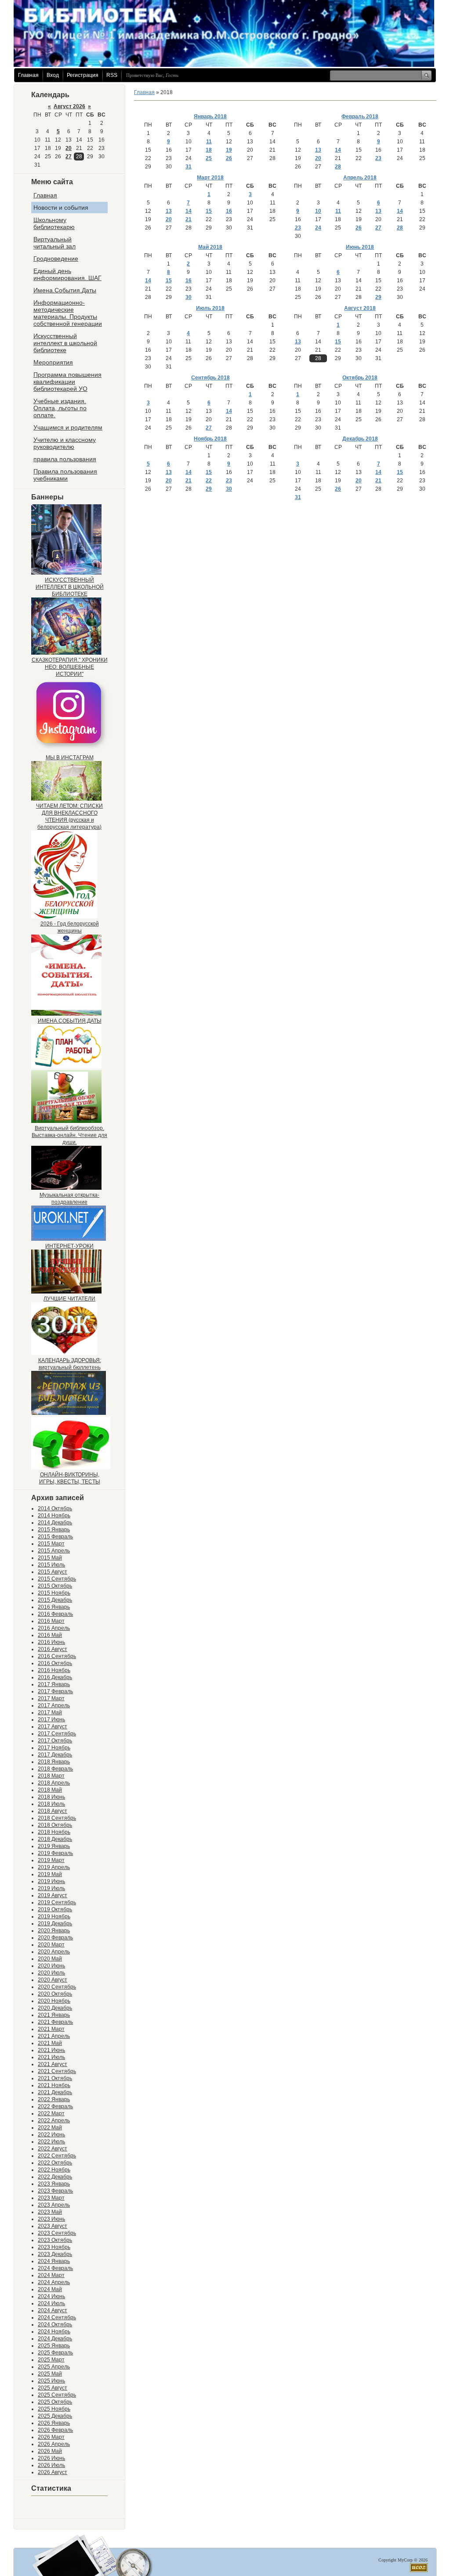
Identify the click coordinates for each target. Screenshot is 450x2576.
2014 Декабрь (55, 1523)
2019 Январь (54, 1846)
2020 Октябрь (55, 1994)
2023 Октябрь (55, 2240)
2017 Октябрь (55, 1741)
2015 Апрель (54, 1551)
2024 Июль (51, 2303)
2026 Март (51, 2437)
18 (209, 150)
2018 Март (51, 1776)
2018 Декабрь (55, 1839)
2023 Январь (54, 2184)
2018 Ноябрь (54, 1832)
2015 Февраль (55, 1537)
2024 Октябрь (55, 2325)
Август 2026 (69, 106)
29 (378, 297)
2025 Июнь (51, 2381)
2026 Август (53, 2472)
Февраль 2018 (360, 117)
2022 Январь (54, 2099)
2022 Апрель (54, 2121)
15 (209, 211)
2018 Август (53, 1811)
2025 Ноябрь (54, 2409)
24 (318, 228)
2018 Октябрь (55, 1825)
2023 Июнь (51, 2219)
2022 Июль (51, 2142)
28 (338, 167)
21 (189, 219)
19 (229, 150)
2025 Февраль (55, 2353)
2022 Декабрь (55, 2177)
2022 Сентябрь (57, 2156)
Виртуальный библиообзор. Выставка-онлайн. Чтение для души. (69, 1135)
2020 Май (50, 1959)
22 (209, 481)
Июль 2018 (210, 308)
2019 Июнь (51, 1881)
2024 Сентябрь (57, 2317)
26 (229, 158)
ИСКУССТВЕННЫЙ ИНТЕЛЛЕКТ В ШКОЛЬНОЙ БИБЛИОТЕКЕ (70, 587)
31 (189, 167)
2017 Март (51, 1698)
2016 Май (50, 1635)
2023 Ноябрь (54, 2247)
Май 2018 (210, 247)
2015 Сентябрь (57, 1579)
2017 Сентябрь (57, 1734)
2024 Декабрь (55, 2339)
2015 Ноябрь (54, 1593)
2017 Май (50, 1712)
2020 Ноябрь (54, 2001)
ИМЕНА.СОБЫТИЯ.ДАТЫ (70, 1021)
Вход (53, 75)
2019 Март (51, 1860)
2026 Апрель (54, 2444)
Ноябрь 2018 (210, 439)
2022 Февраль (55, 2106)
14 (338, 150)
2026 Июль (51, 2465)
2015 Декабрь (55, 1600)
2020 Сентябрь (57, 1987)
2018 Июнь (51, 1797)
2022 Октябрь (55, 2163)
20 (69, 148)
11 (209, 142)
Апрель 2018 (360, 178)
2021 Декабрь (55, 2092)
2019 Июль (51, 1888)
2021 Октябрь (55, 2078)
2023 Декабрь (55, 2254)
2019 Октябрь (55, 1909)
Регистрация (83, 75)
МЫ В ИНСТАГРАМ (70, 758)
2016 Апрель (54, 1628)
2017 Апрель (54, 1705)
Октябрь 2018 (360, 378)
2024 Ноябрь (54, 2332)
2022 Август (53, 2149)
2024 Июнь (51, 2296)
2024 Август (53, 2310)
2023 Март (51, 2198)
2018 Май (50, 1790)
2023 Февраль (55, 2191)
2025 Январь (54, 2346)
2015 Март (51, 1544)
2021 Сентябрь (57, 2071)
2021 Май (50, 2043)
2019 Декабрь (55, 1924)
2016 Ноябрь (54, 1670)
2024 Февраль (55, 2268)
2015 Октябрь (55, 1586)
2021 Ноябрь (54, 2085)
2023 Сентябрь (57, 2233)
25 (209, 158)
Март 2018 (210, 178)
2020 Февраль (55, 1938)
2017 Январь (54, 1684)
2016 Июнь (51, 1642)
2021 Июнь (51, 2050)
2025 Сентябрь (57, 2395)
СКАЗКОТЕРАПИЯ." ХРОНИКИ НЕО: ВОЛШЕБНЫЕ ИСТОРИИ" (70, 667)
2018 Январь (54, 1762)
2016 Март (51, 1621)
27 (69, 157)
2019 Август (53, 1895)
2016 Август (53, 1649)
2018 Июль (51, 1804)
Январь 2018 (210, 117)
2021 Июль (51, 2057)
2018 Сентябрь (57, 1818)
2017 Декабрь (55, 1755)
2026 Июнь (51, 2458)
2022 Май (50, 2128)
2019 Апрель (54, 1867)
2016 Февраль (55, 1614)
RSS (112, 75)
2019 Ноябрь (54, 1917)
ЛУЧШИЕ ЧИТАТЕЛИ (69, 1299)
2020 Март (51, 1945)
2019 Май (50, 1874)
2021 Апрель (54, 2036)
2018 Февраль (55, 1769)
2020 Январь (54, 1931)
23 (378, 158)
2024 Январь (54, 2261)
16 (229, 211)
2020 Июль (51, 1973)
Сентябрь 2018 (210, 378)
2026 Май (50, 2451)
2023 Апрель (54, 2205)
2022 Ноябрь (54, 2170)
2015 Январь (54, 1530)
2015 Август (53, 1572)
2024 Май (50, 2289)
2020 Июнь (51, 1966)
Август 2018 (360, 308)
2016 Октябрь (55, 1663)
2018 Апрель (54, 1783)
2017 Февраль (55, 1691)
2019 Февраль (55, 1853)
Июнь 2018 (360, 247)
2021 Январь (54, 2015)
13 (318, 150)
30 (189, 297)
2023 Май (50, 2212)
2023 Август (53, 2226)
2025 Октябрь (55, 2402)
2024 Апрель (54, 2282)
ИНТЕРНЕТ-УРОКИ (69, 1246)
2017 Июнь (51, 1720)
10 (318, 211)
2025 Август (53, 2388)
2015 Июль (51, 1565)
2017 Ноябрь (54, 1748)
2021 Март (51, 2029)
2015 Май (50, 1558)
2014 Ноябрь (54, 1516)
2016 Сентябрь (57, 1656)
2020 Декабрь (55, 2008)
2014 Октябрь (55, 1508)
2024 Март (51, 2275)
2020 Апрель (54, 1952)
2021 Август (53, 2064)
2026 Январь (54, 2423)
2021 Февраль (55, 2022)
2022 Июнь (51, 2135)
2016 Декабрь (55, 1677)
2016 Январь (54, 1607)
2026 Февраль (55, 2430)
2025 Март (51, 2360)
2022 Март (51, 2113)
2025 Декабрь (55, 2416)
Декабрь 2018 (360, 439)
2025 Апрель (54, 2367)
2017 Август (53, 1727)
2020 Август (53, 1980)
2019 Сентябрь (57, 1902)
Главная (28, 75)
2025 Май (50, 2374)
